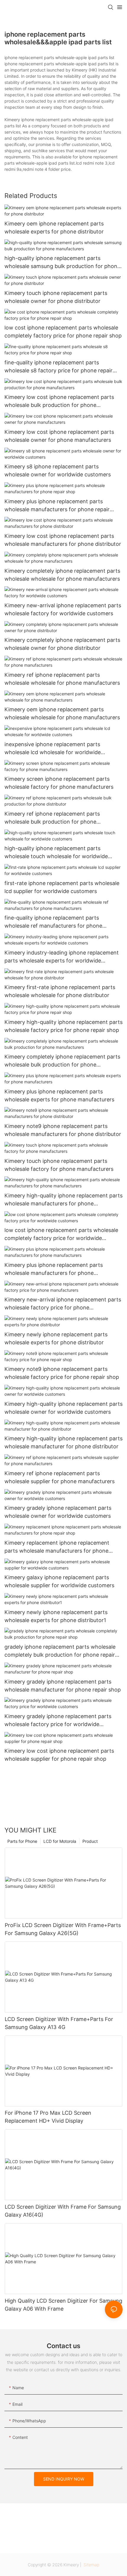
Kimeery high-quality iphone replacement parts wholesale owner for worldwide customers (63, 1408)
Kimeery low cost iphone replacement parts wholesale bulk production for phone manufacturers (59, 401)
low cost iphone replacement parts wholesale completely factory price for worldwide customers (61, 1235)
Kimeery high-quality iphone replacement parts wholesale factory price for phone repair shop (63, 1026)
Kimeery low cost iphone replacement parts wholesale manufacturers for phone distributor (63, 540)
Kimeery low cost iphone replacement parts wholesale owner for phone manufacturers (59, 436)
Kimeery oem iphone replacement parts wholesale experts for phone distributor (54, 228)
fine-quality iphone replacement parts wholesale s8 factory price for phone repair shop (58, 367)
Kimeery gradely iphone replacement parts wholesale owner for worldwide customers (58, 1512)
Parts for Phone (22, 1841)
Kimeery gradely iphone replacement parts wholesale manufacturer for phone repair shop (63, 1686)
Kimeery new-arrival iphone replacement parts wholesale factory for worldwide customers (63, 609)
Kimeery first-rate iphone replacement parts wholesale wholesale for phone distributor (60, 991)
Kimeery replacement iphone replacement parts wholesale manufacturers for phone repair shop (57, 1547)
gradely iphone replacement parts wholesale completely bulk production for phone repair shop (60, 1651)
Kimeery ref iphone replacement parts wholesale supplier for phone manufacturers (60, 1477)
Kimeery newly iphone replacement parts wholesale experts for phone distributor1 (56, 1616)
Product (90, 1841)
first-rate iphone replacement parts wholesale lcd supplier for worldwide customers (62, 887)
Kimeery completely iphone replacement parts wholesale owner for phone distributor (62, 644)
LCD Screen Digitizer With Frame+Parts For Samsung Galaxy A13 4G (59, 2023)
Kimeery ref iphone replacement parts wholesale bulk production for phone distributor (52, 818)
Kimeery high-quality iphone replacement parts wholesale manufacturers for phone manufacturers (63, 1200)
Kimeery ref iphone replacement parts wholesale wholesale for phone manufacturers (62, 679)
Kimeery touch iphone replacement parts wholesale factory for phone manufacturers (59, 1165)
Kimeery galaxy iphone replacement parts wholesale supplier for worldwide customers (59, 1581)
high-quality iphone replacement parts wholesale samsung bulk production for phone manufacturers (62, 263)
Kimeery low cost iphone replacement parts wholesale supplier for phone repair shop (59, 1755)
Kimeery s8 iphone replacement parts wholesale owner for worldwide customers (58, 470)
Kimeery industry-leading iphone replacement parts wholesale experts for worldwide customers (62, 957)
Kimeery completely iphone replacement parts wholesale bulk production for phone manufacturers (62, 1061)
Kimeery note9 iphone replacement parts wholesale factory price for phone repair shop (62, 1373)
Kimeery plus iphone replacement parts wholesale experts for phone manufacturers (59, 1095)
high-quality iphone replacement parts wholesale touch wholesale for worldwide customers (56, 853)
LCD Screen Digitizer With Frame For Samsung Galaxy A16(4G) (63, 2211)
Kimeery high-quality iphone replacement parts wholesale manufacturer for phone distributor (63, 1442)
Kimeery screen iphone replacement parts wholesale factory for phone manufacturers (59, 783)
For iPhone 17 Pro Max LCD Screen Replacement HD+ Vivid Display (48, 2117)
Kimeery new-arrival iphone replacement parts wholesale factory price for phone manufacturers (63, 1304)
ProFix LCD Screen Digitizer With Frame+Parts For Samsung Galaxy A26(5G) (63, 1929)
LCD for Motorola (60, 1841)
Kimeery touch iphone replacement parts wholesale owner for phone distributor (56, 297)
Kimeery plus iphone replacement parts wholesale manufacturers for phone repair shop (57, 506)
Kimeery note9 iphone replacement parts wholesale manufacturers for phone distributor (63, 1130)
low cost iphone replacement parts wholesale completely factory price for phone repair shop (63, 332)
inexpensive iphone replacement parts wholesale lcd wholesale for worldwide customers (53, 749)
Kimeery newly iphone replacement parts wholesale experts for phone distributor (56, 1338)
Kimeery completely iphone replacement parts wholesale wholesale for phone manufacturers (62, 575)
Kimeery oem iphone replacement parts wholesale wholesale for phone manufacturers (62, 713)
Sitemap (91, 2565)
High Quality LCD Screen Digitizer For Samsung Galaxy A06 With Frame (63, 2305)
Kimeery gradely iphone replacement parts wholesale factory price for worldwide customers (58, 1721)
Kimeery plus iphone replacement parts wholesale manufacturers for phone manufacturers (54, 1269)
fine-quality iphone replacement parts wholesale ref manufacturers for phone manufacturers (53, 922)
